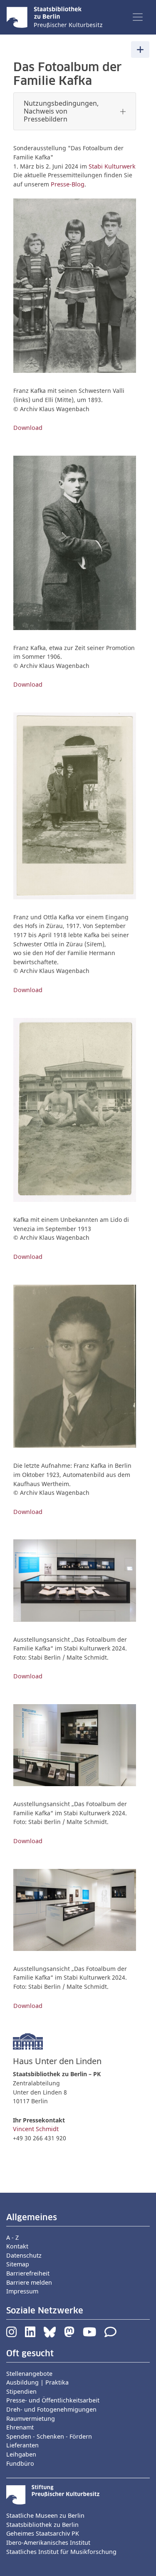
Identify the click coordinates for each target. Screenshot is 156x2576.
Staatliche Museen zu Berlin (45, 2515)
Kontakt (17, 2246)
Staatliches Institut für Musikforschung (61, 2552)
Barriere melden (29, 2282)
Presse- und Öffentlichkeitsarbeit (53, 2400)
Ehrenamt (20, 2427)
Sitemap (18, 2264)
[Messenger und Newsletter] (110, 2334)
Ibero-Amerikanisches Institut (48, 2542)
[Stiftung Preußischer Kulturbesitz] (53, 2494)
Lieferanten (22, 2445)
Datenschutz (24, 2255)
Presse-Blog (68, 184)
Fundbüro (20, 2463)
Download (28, 428)
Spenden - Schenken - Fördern (49, 2436)
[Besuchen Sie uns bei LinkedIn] (30, 2334)
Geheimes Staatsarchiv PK (43, 2533)
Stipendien (21, 2391)
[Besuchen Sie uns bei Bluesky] (50, 2334)
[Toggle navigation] (138, 17)
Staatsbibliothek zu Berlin (42, 2525)
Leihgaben (21, 2454)
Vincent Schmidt (36, 2129)
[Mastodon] (69, 2334)
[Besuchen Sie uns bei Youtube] (89, 2334)
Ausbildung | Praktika (37, 2382)
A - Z (12, 2237)
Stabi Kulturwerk (112, 166)
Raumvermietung (31, 2418)
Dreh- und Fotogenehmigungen (51, 2409)
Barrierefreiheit (28, 2273)
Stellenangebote (29, 2374)
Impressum (22, 2291)
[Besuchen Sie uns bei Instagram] (11, 2334)
